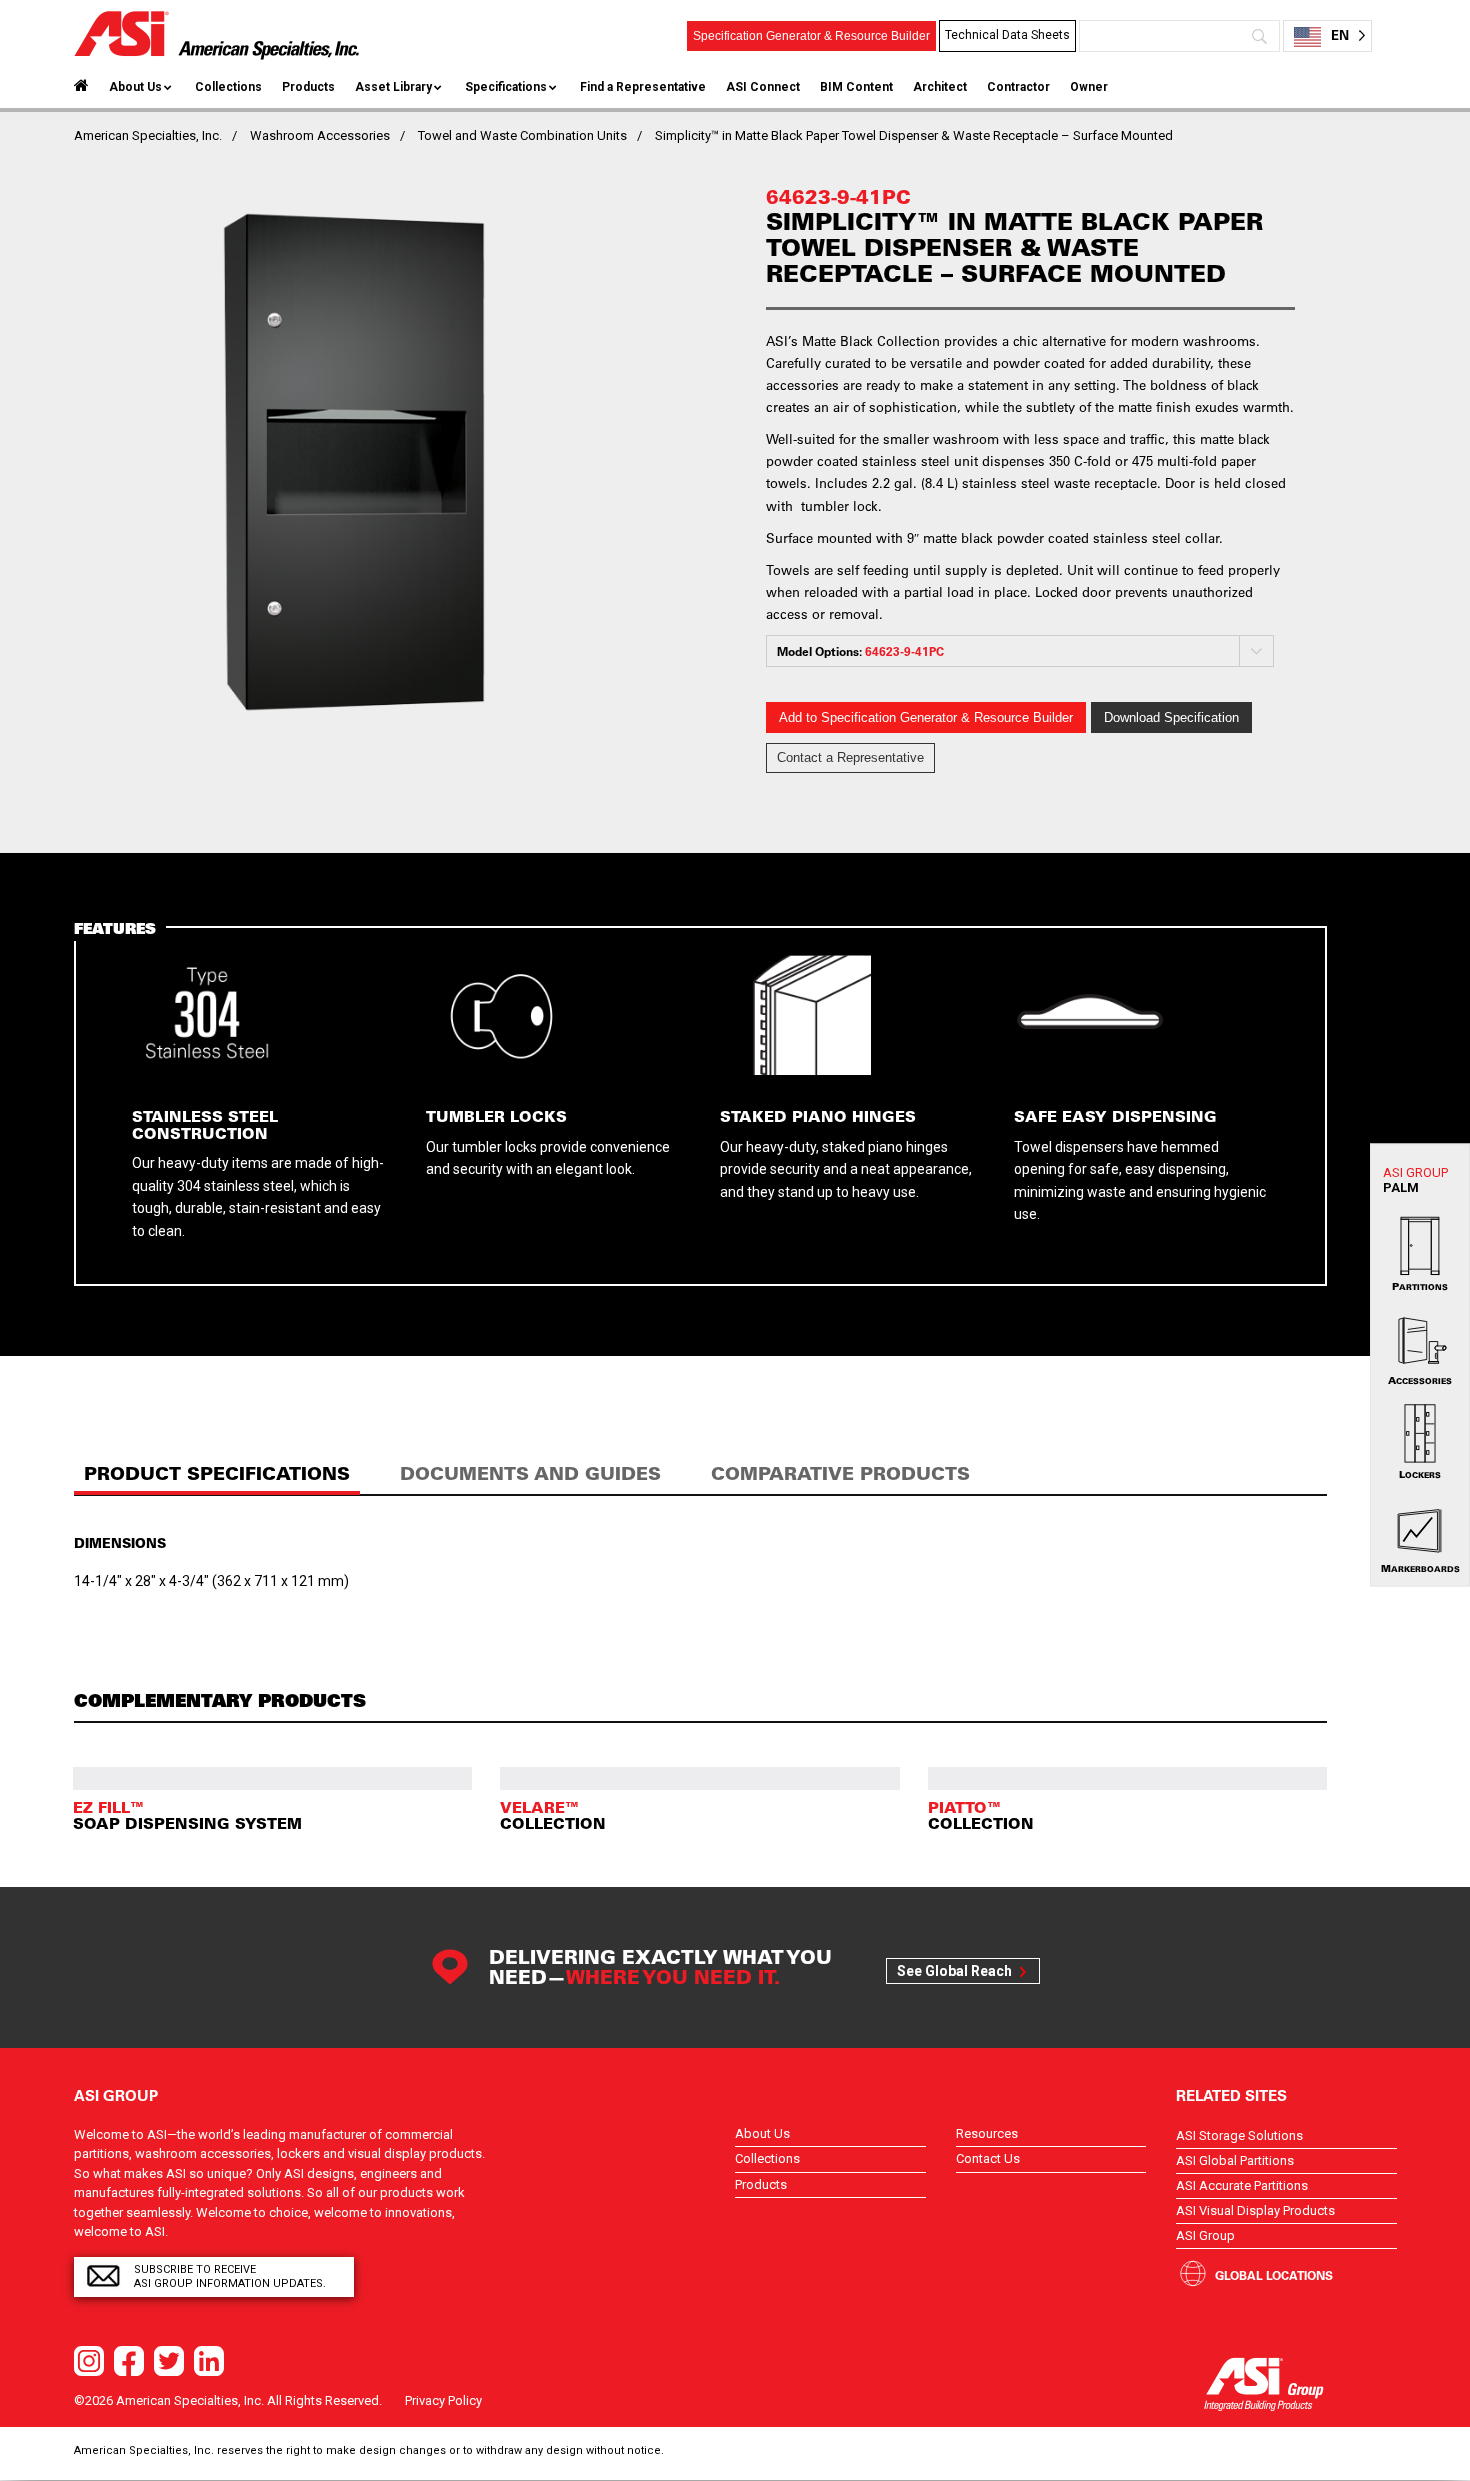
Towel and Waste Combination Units (522, 135)
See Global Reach (954, 1971)
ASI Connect (763, 87)
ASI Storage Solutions (1239, 2135)
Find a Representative (643, 87)
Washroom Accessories (320, 135)
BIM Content (856, 87)
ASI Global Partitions (1235, 2160)
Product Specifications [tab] (217, 1473)
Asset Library (393, 87)
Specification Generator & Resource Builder (811, 36)
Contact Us (988, 2158)
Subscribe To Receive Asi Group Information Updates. (230, 2276)
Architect (940, 87)
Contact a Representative (850, 757)
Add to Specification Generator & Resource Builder (926, 717)
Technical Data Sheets (1007, 35)
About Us (135, 87)
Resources (987, 2133)
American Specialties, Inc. (148, 135)
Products (308, 87)
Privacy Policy (443, 2400)
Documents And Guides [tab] (530, 1473)
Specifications (506, 87)
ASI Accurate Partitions (1242, 2185)
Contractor (1018, 87)
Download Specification (1171, 717)
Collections (228, 87)
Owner (1089, 87)
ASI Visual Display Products (1255, 2210)
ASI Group (1205, 2235)
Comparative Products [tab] (840, 1473)
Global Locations (1274, 2275)
